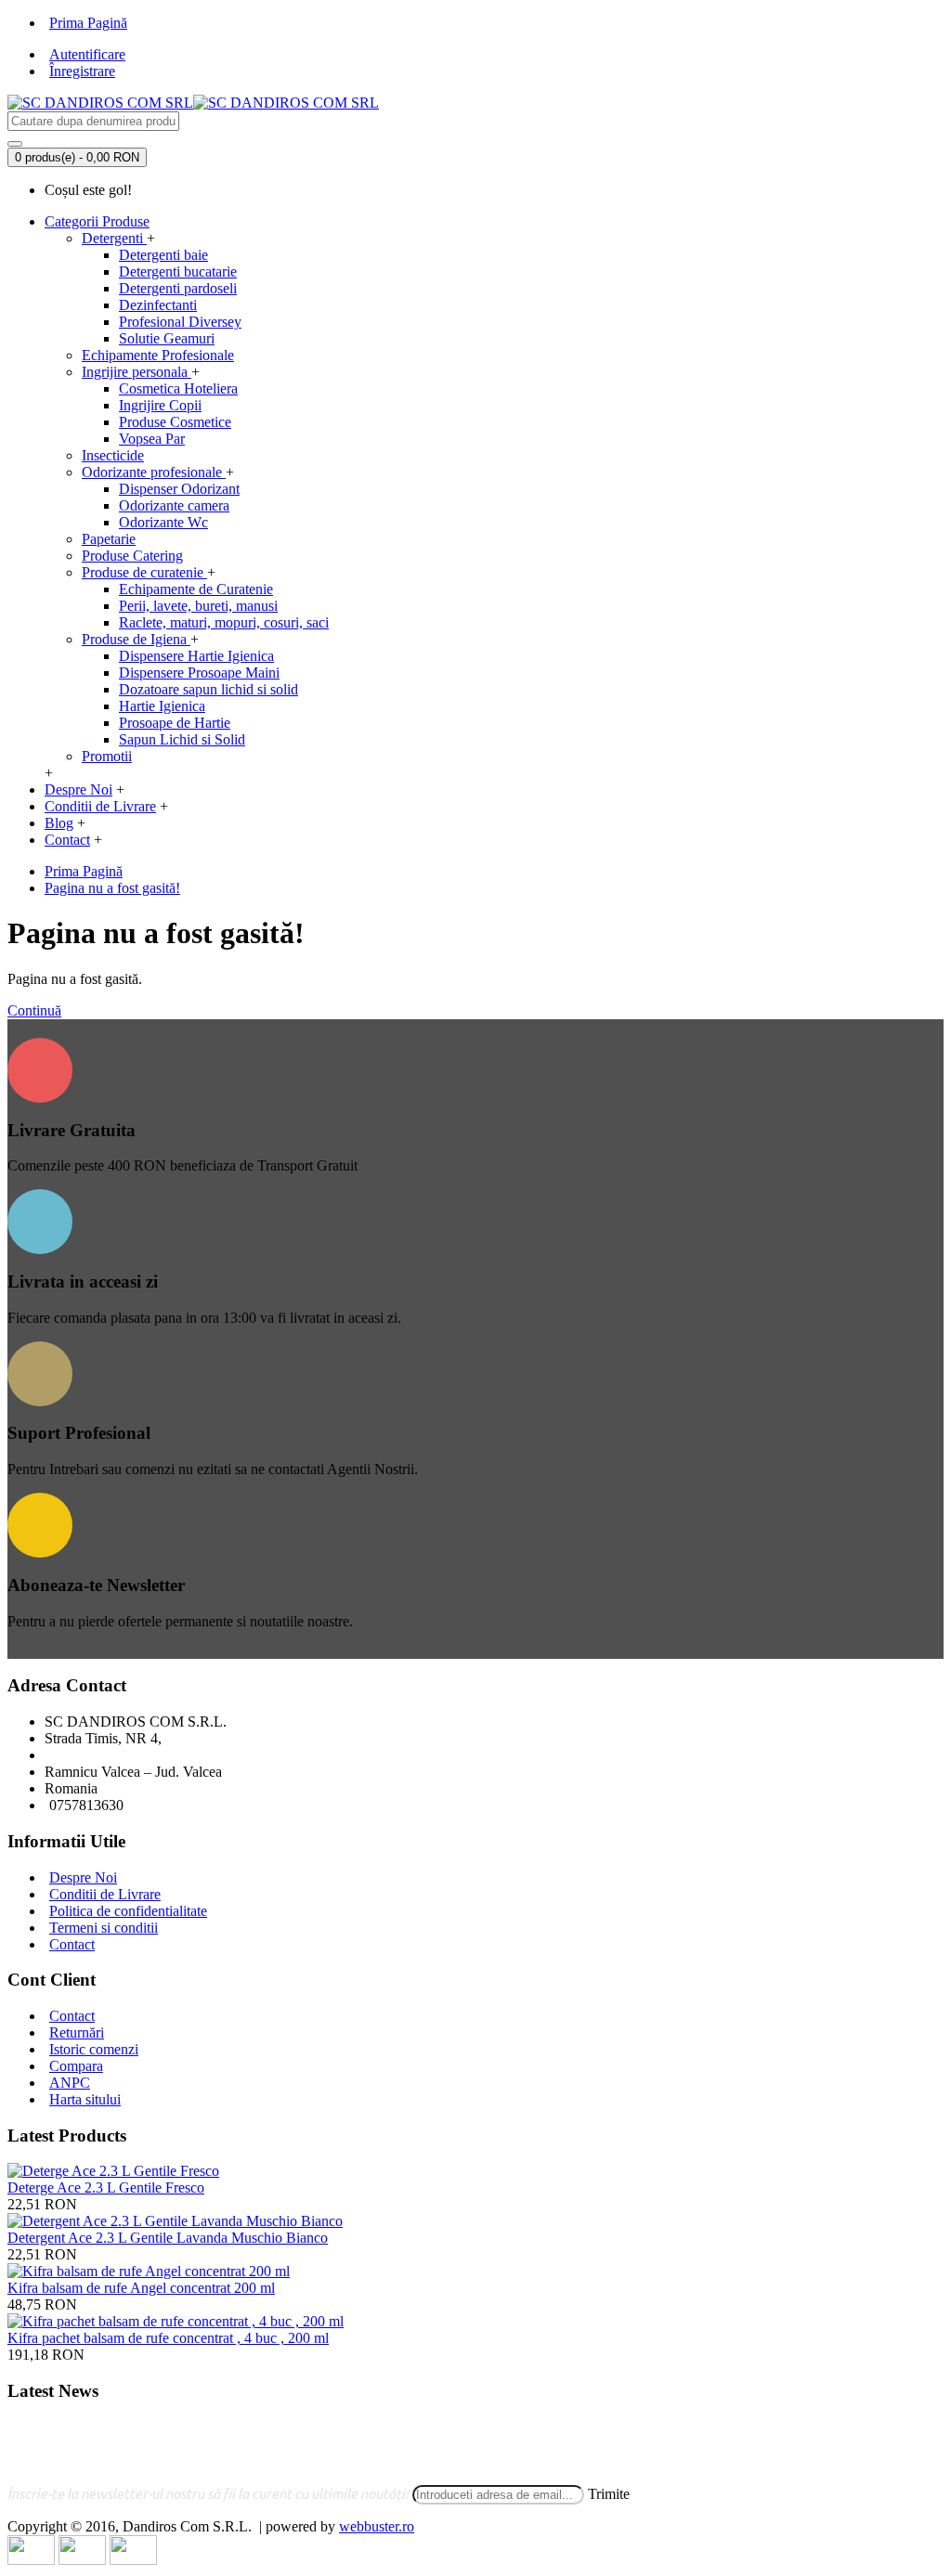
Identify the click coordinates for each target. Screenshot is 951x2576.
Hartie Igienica (162, 706)
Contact (72, 1944)
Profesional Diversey (180, 322)
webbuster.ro (377, 2526)
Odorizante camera (174, 505)
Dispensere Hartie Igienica (196, 656)
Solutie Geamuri (167, 338)
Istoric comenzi (94, 2049)
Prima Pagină (84, 871)
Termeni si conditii (104, 1928)
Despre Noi (83, 1877)
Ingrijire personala (137, 372)
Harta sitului (85, 2099)
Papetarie (109, 539)
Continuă (34, 1010)
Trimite (609, 2494)
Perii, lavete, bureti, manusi (198, 606)
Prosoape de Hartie (175, 723)
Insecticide (113, 455)
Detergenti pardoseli (178, 288)
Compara (76, 2066)
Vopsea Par (152, 439)
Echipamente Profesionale (158, 355)
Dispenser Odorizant (179, 489)
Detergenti (114, 238)
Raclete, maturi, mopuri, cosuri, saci (224, 622)
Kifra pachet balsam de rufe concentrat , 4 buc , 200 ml (168, 2338)
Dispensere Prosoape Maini (199, 673)
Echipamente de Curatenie (196, 589)
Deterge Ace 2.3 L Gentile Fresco (106, 2188)
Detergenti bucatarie (178, 272)
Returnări (77, 2032)
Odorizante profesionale (154, 472)
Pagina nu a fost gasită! (112, 888)
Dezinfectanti (158, 305)
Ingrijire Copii (160, 405)
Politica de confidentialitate (128, 1911)
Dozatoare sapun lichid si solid (208, 689)
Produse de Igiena (136, 639)
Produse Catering (132, 556)
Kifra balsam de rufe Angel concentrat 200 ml (141, 2288)
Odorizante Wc (163, 522)
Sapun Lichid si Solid (182, 739)
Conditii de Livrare (105, 1894)
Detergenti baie (163, 255)
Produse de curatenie (144, 572)
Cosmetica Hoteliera (178, 388)
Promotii (107, 756)
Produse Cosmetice (175, 422)
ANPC (70, 2083)
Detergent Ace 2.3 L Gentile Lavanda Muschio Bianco (168, 2238)
